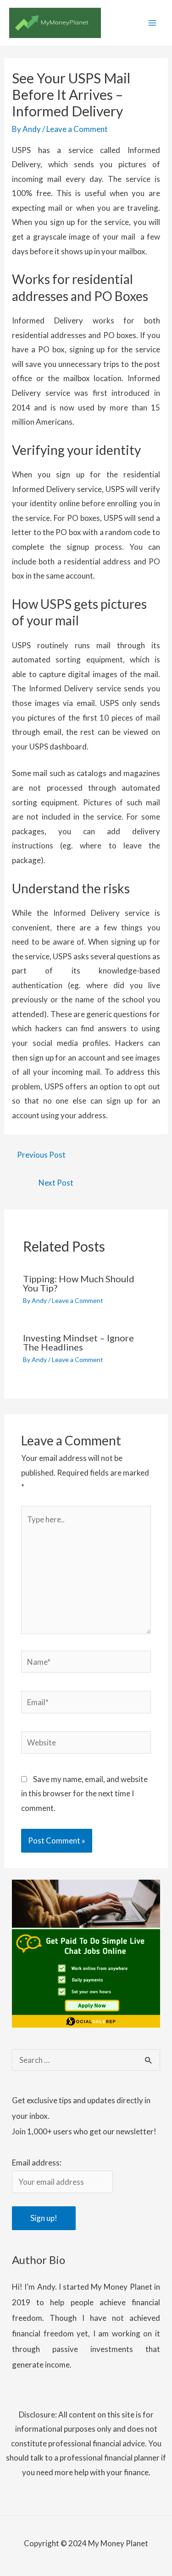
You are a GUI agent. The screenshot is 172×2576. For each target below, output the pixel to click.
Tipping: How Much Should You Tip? (79, 1283)
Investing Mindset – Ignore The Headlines (78, 1342)
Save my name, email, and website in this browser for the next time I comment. (84, 1794)
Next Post (56, 1183)
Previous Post (41, 1155)
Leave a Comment (77, 129)
